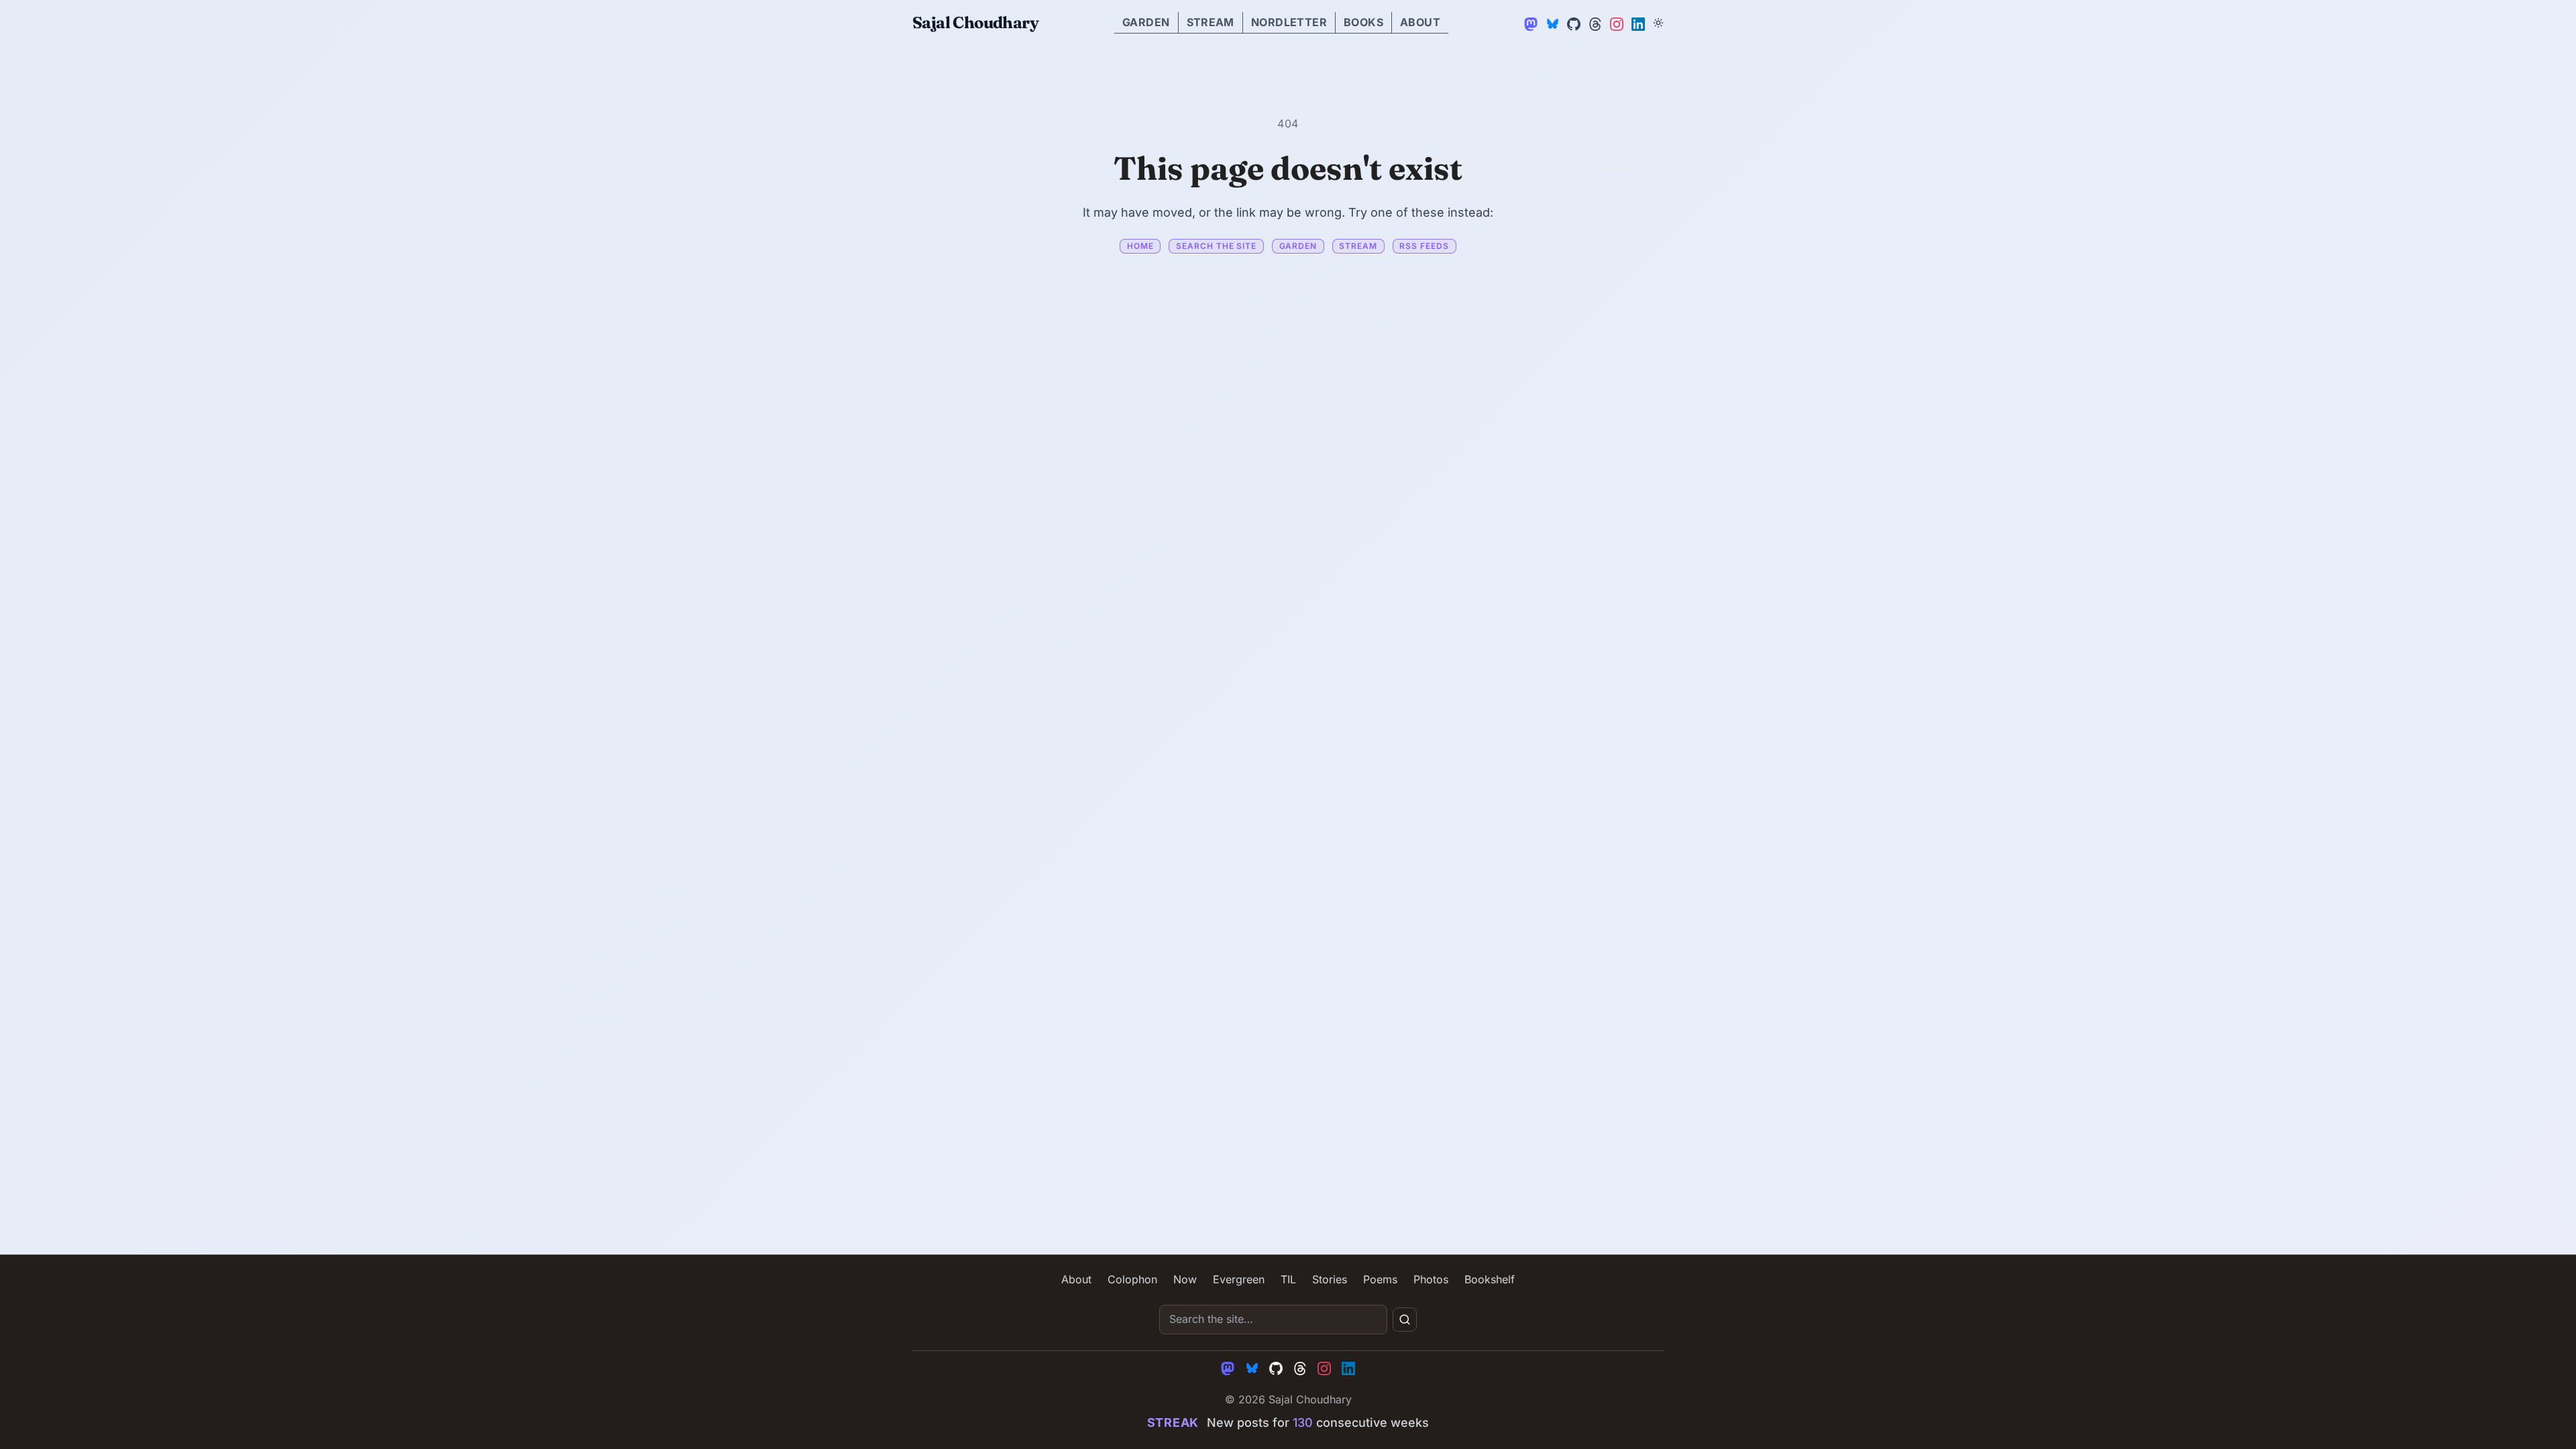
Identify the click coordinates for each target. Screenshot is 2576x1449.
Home (1140, 246)
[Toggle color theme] (1658, 23)
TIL (1288, 1279)
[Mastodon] (1529, 23)
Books (1363, 22)
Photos (1431, 1279)
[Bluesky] (1551, 23)
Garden (1146, 22)
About (1420, 22)
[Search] (1405, 1320)
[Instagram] (1615, 23)
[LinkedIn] (1637, 23)
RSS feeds (1424, 246)
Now (1185, 1279)
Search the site (1216, 246)
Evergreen (1239, 1279)
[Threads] (1594, 23)
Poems (1380, 1279)
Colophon (1132, 1279)
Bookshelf (1490, 1279)
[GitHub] (1572, 23)
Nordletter (1289, 22)
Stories (1330, 1279)
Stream (1211, 22)
